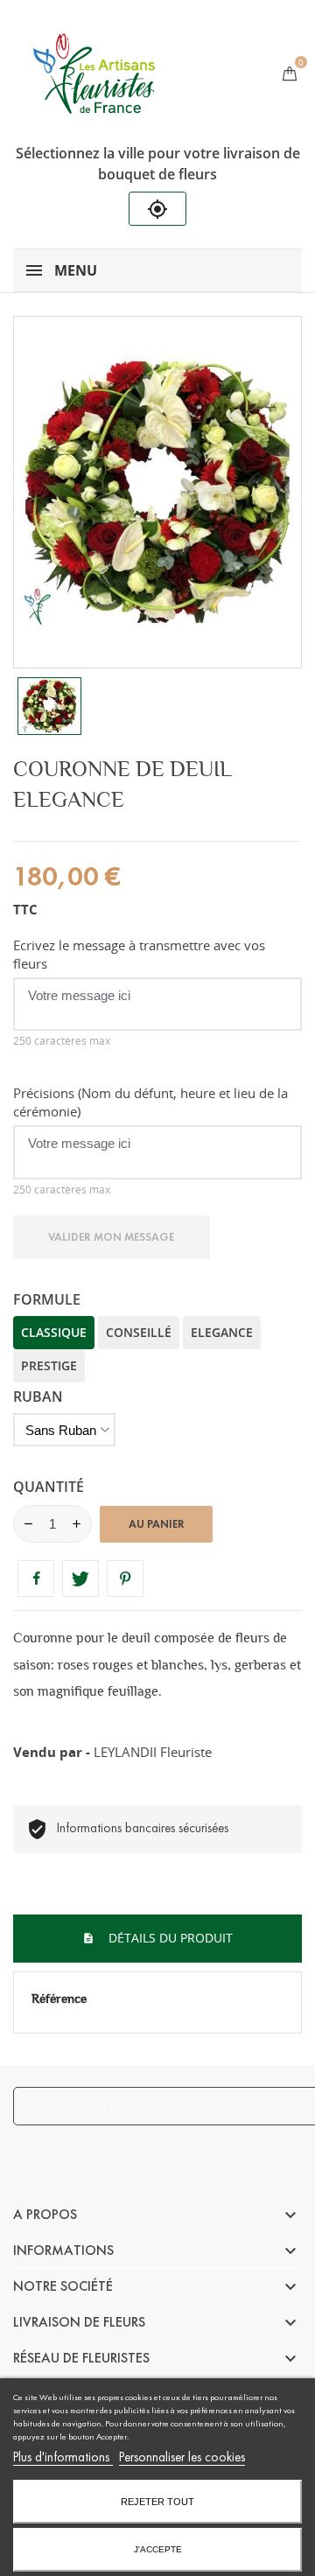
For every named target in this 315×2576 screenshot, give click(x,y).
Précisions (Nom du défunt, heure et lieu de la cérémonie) (150, 1102)
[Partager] (36, 1578)
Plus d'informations (63, 2457)
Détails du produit (169, 1938)
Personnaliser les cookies (182, 2457)
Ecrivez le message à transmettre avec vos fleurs (139, 954)
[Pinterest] (125, 1578)
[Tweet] (80, 1578)
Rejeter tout (157, 2502)
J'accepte (158, 2549)
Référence (59, 1998)
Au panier (157, 1524)
